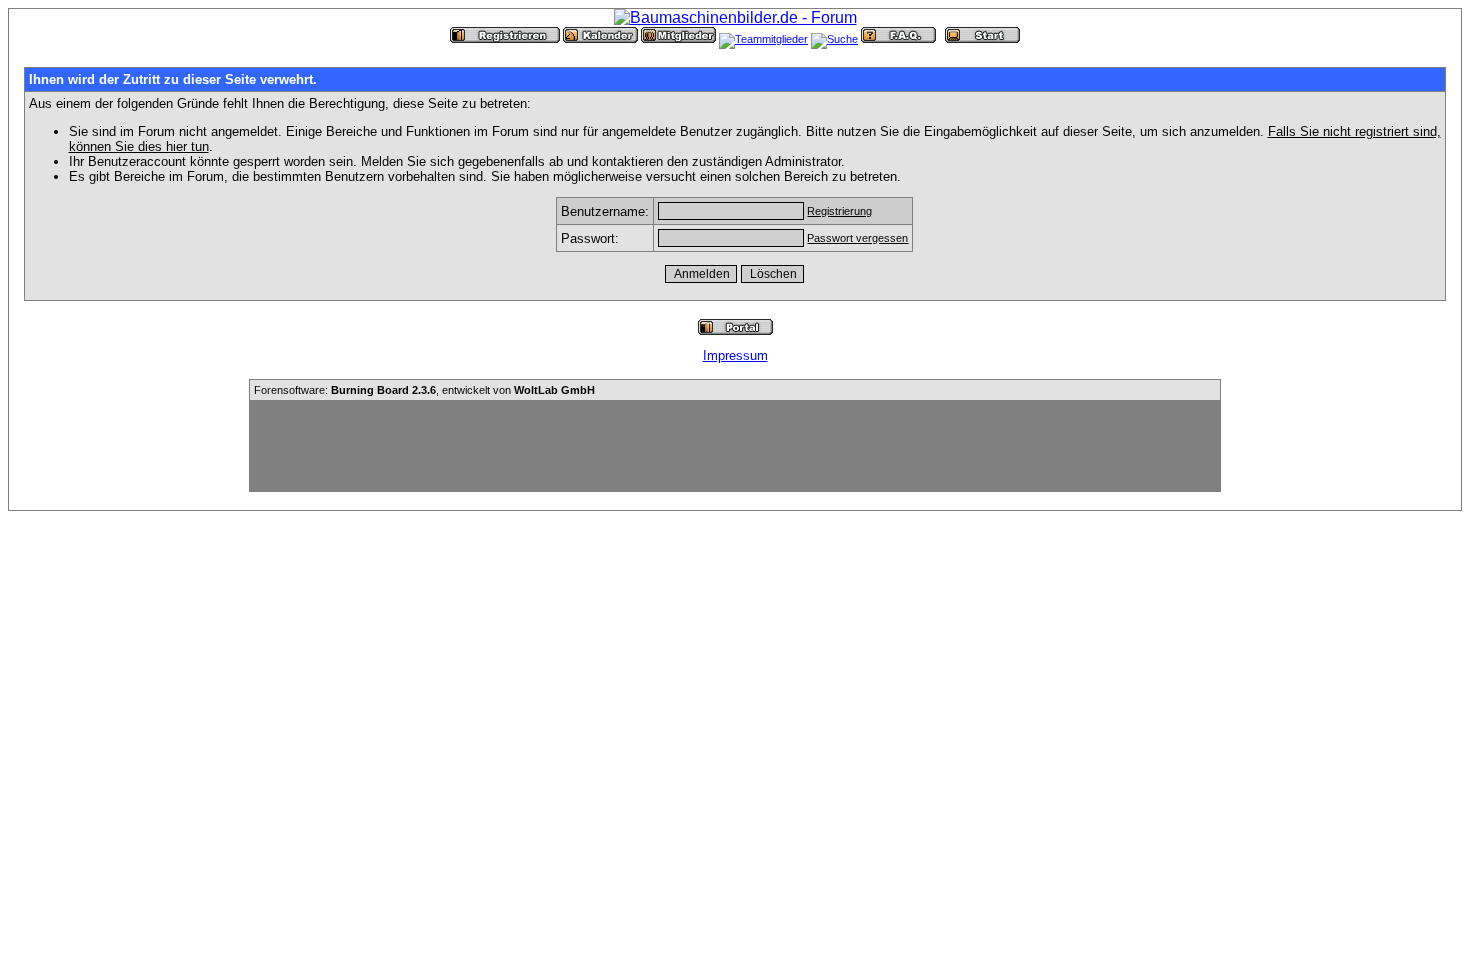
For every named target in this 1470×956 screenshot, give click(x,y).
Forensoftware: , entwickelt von (424, 390)
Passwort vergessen (857, 238)
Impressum (735, 355)
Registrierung (839, 211)
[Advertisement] (735, 446)
